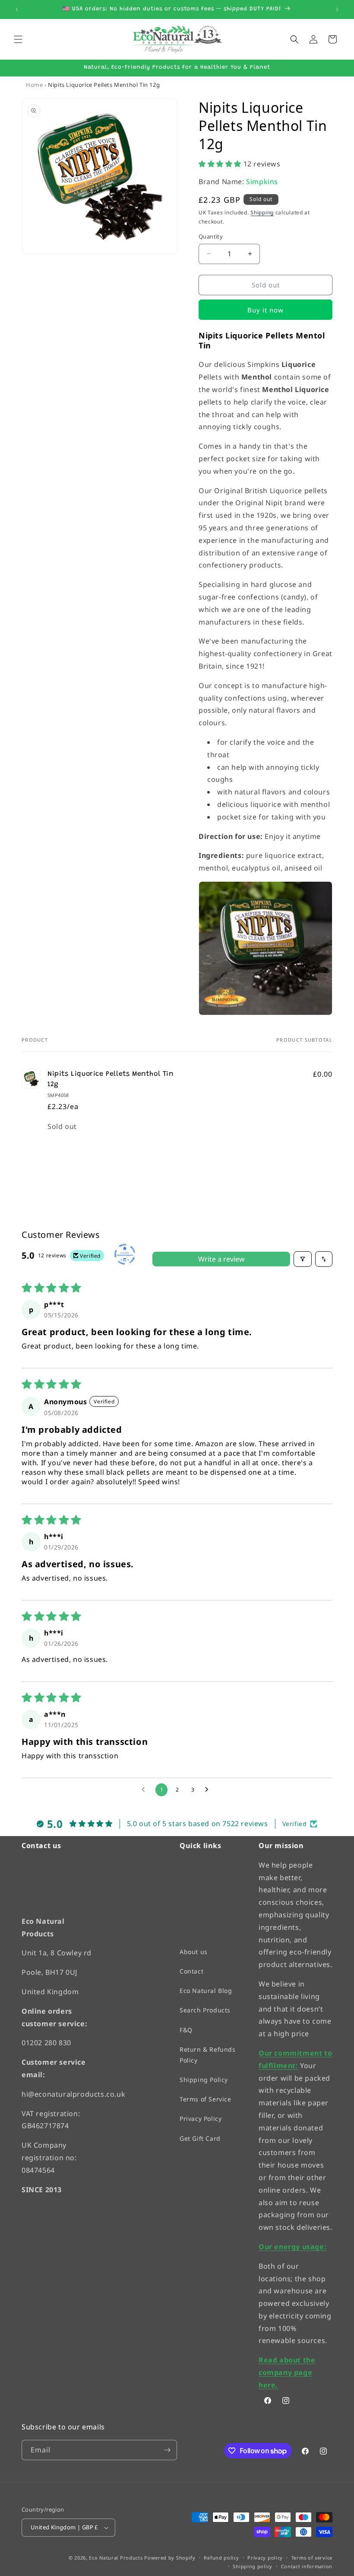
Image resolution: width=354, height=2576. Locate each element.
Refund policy (221, 2557)
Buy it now (265, 310)
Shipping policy (253, 2566)
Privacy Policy (201, 2119)
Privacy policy (265, 2557)
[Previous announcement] (17, 10)
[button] (18, 39)
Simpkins (262, 182)
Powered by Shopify (170, 2558)
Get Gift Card (200, 2138)
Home (34, 85)
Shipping (262, 212)
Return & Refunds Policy (208, 2054)
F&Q (186, 2029)
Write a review (221, 1259)
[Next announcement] (337, 10)
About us (194, 1951)
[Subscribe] (167, 2450)
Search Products (205, 2010)
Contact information (307, 2566)
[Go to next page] (209, 1790)
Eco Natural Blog (206, 1991)
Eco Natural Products (116, 2558)
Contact (191, 1971)
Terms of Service (205, 2099)
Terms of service (312, 2557)
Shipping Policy (204, 2080)
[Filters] (303, 1259)
